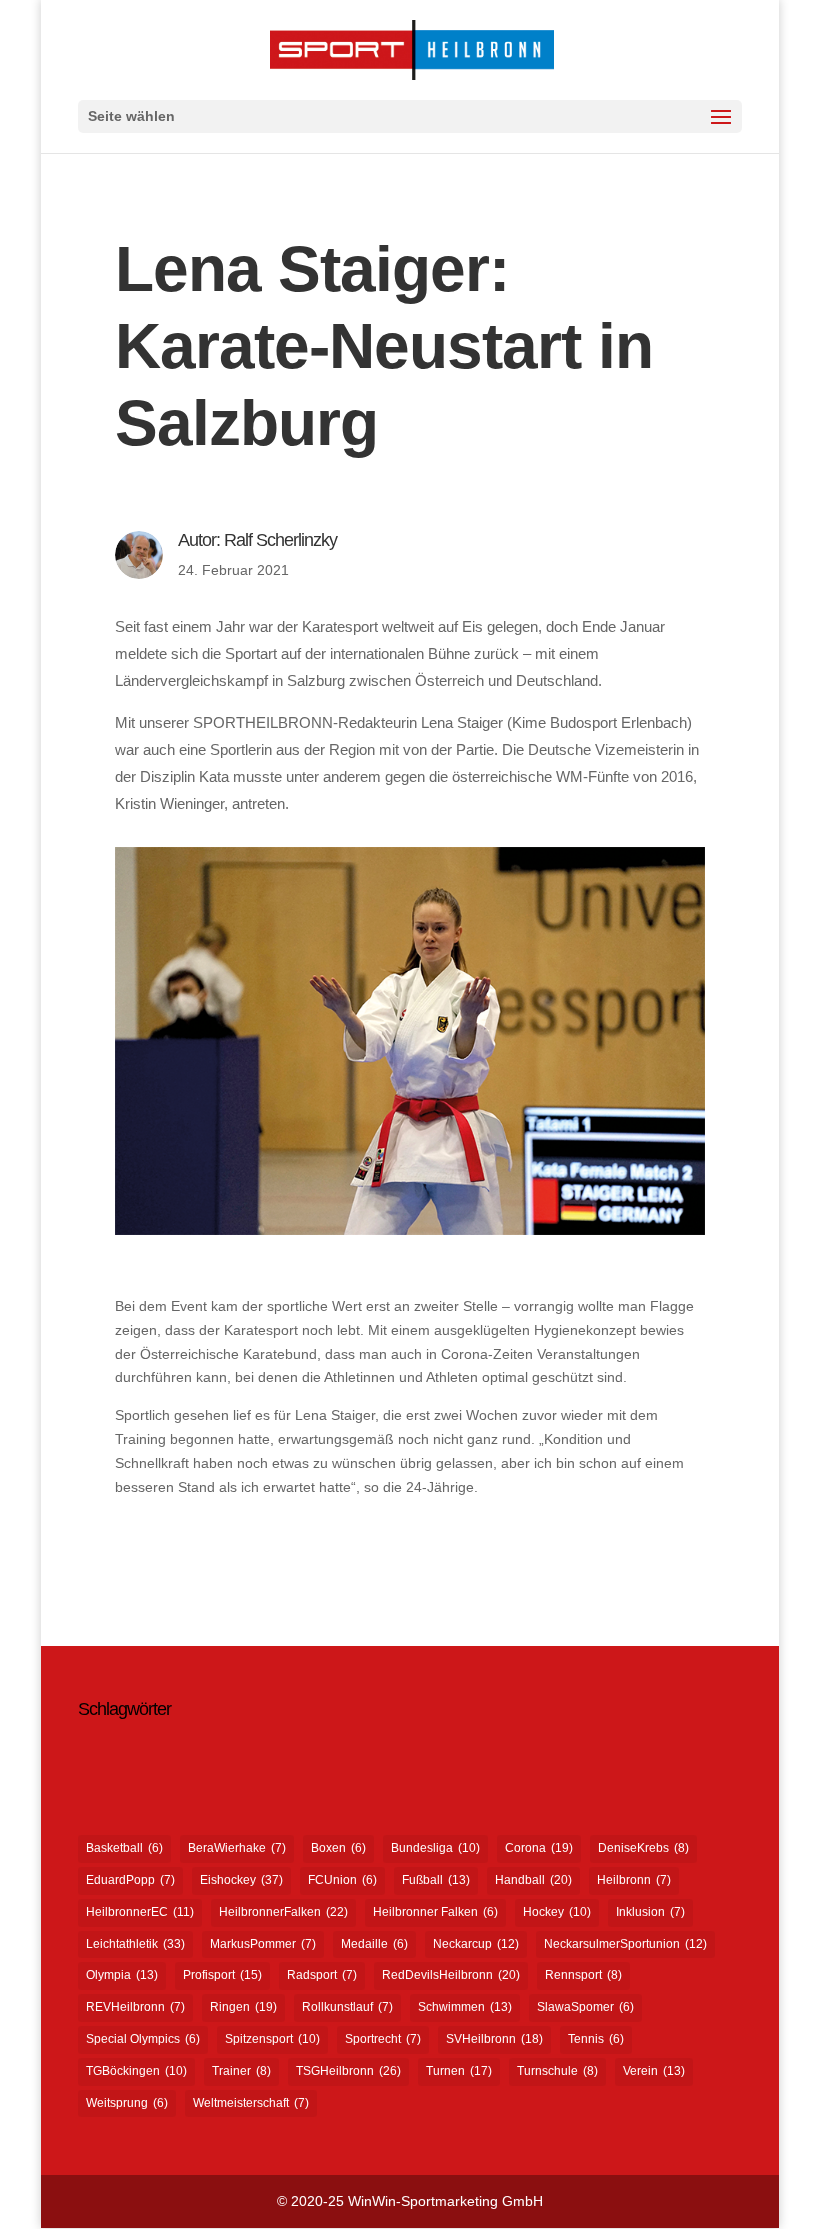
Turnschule (557, 2071)
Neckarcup (476, 1944)
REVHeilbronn (135, 2007)
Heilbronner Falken (435, 1912)
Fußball (436, 1880)
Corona (539, 1848)
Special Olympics (143, 2039)
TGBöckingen (136, 2071)
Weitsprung (127, 2103)
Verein (654, 2071)
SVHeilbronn (494, 2039)
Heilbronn (634, 1880)
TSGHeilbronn (348, 2071)
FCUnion (342, 1880)
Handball (533, 1880)
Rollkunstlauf (347, 2007)
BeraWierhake (237, 1848)
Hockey (557, 1912)
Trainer (241, 2071)
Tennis (596, 2039)
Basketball (124, 1848)
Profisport (222, 1975)
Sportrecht (383, 2039)
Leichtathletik (135, 1944)
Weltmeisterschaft (251, 2103)
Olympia (122, 1975)
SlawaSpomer (585, 2007)
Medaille (374, 1944)
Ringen (243, 2007)
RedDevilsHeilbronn (451, 1975)
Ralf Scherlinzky (280, 540)
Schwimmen (465, 2007)
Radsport (322, 1975)
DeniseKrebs (643, 1848)
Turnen (459, 2071)
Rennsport (583, 1975)
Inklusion (650, 1912)
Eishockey (241, 1880)
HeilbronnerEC (140, 1912)
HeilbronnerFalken (283, 1912)
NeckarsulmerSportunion (625, 1944)
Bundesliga (435, 1848)
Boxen (338, 1848)
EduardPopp (130, 1880)
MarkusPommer (263, 1944)
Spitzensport (272, 2039)
